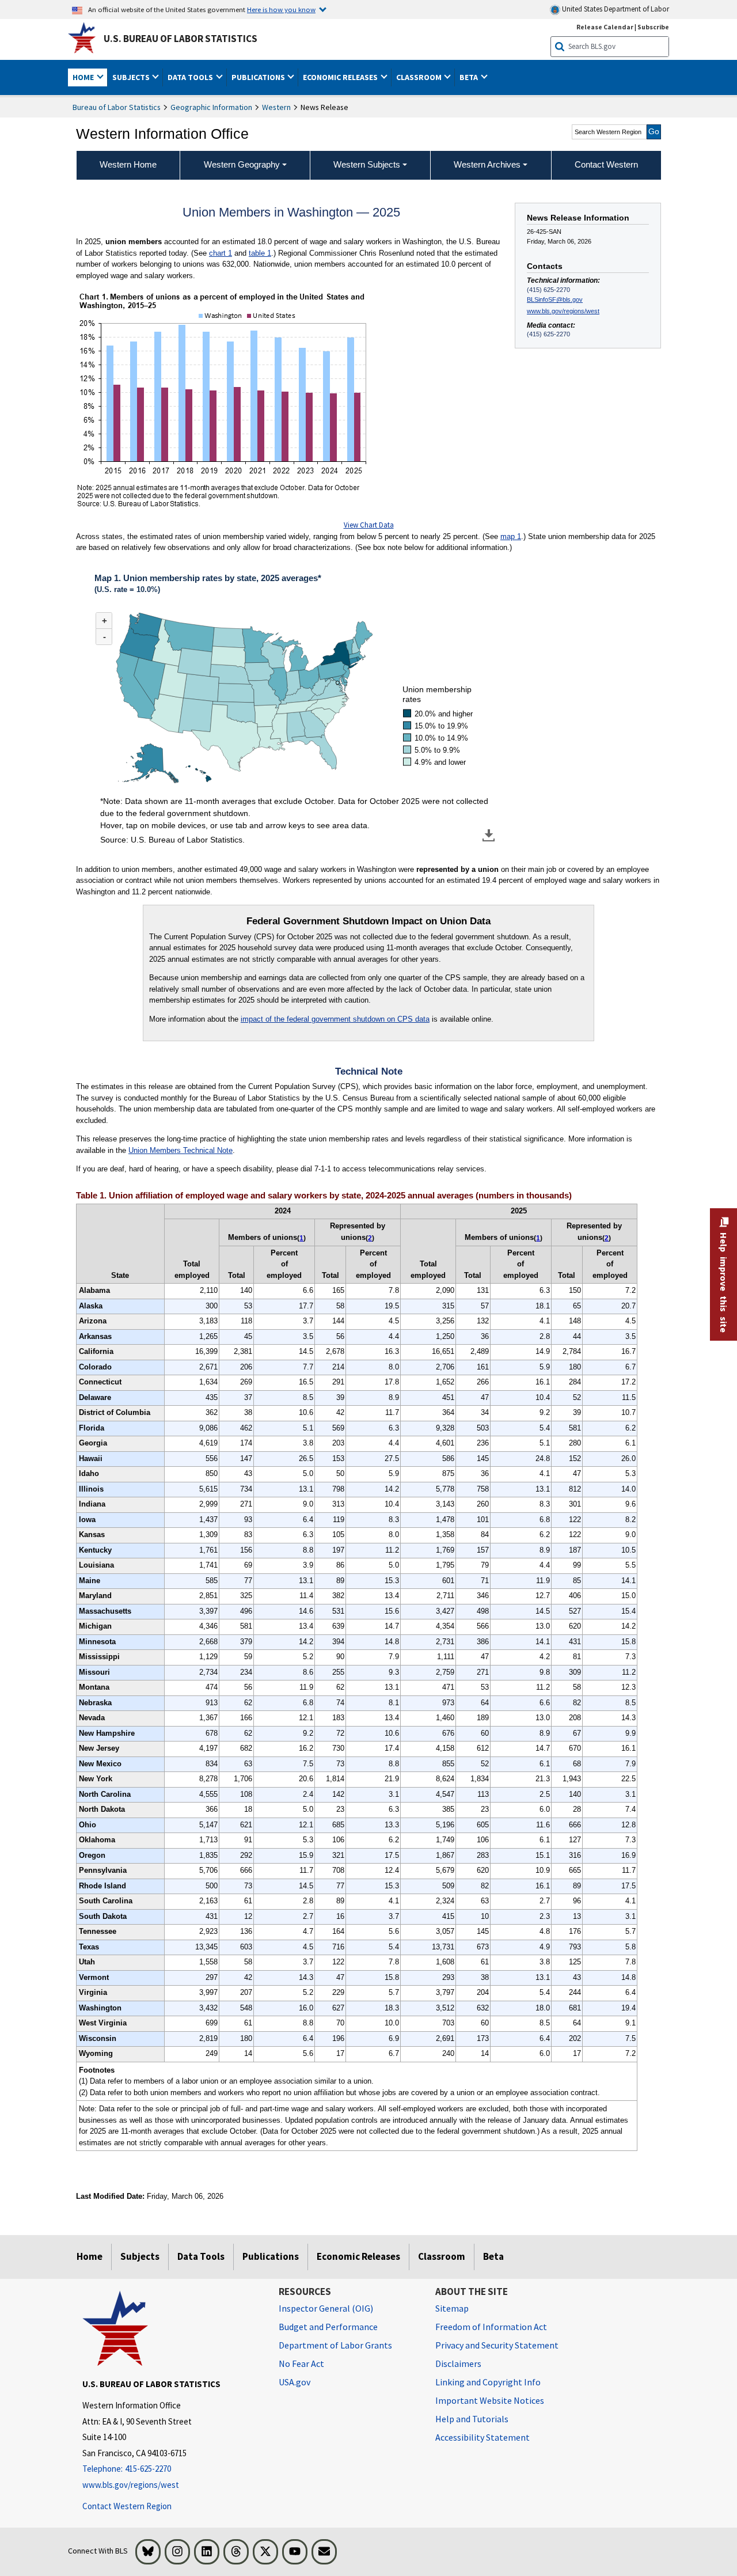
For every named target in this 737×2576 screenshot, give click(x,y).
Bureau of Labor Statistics (117, 107)
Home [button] (84, 77)
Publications (271, 2256)
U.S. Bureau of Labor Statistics (181, 39)
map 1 (511, 536)
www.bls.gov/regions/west (563, 311)
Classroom (442, 2256)
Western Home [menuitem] (128, 164)
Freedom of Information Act (491, 2327)
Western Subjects (367, 164)
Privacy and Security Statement (497, 2345)
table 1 (260, 253)
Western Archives (487, 164)
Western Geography (242, 164)
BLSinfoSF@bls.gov (555, 299)
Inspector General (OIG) (326, 2308)
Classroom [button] (420, 77)
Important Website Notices (490, 2400)
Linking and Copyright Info (488, 2382)
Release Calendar (605, 27)
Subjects (140, 2256)
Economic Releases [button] (341, 77)
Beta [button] (470, 77)
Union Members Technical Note (181, 1150)
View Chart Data (369, 525)
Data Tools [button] (191, 77)
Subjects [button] (132, 77)
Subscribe (653, 27)
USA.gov (295, 2382)
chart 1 (221, 253)
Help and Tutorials (472, 2419)
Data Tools (201, 2256)
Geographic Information (211, 107)
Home (90, 2256)
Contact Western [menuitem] (606, 164)
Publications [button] (259, 77)
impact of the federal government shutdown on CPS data (335, 1019)
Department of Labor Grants (335, 2345)
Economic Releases (358, 2256)
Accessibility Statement (483, 2437)
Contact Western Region (127, 2506)
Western (276, 107)
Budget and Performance (328, 2327)
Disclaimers (458, 2363)
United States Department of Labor (615, 9)
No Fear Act (301, 2363)
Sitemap (452, 2308)
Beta (493, 2256)
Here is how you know (281, 9)
